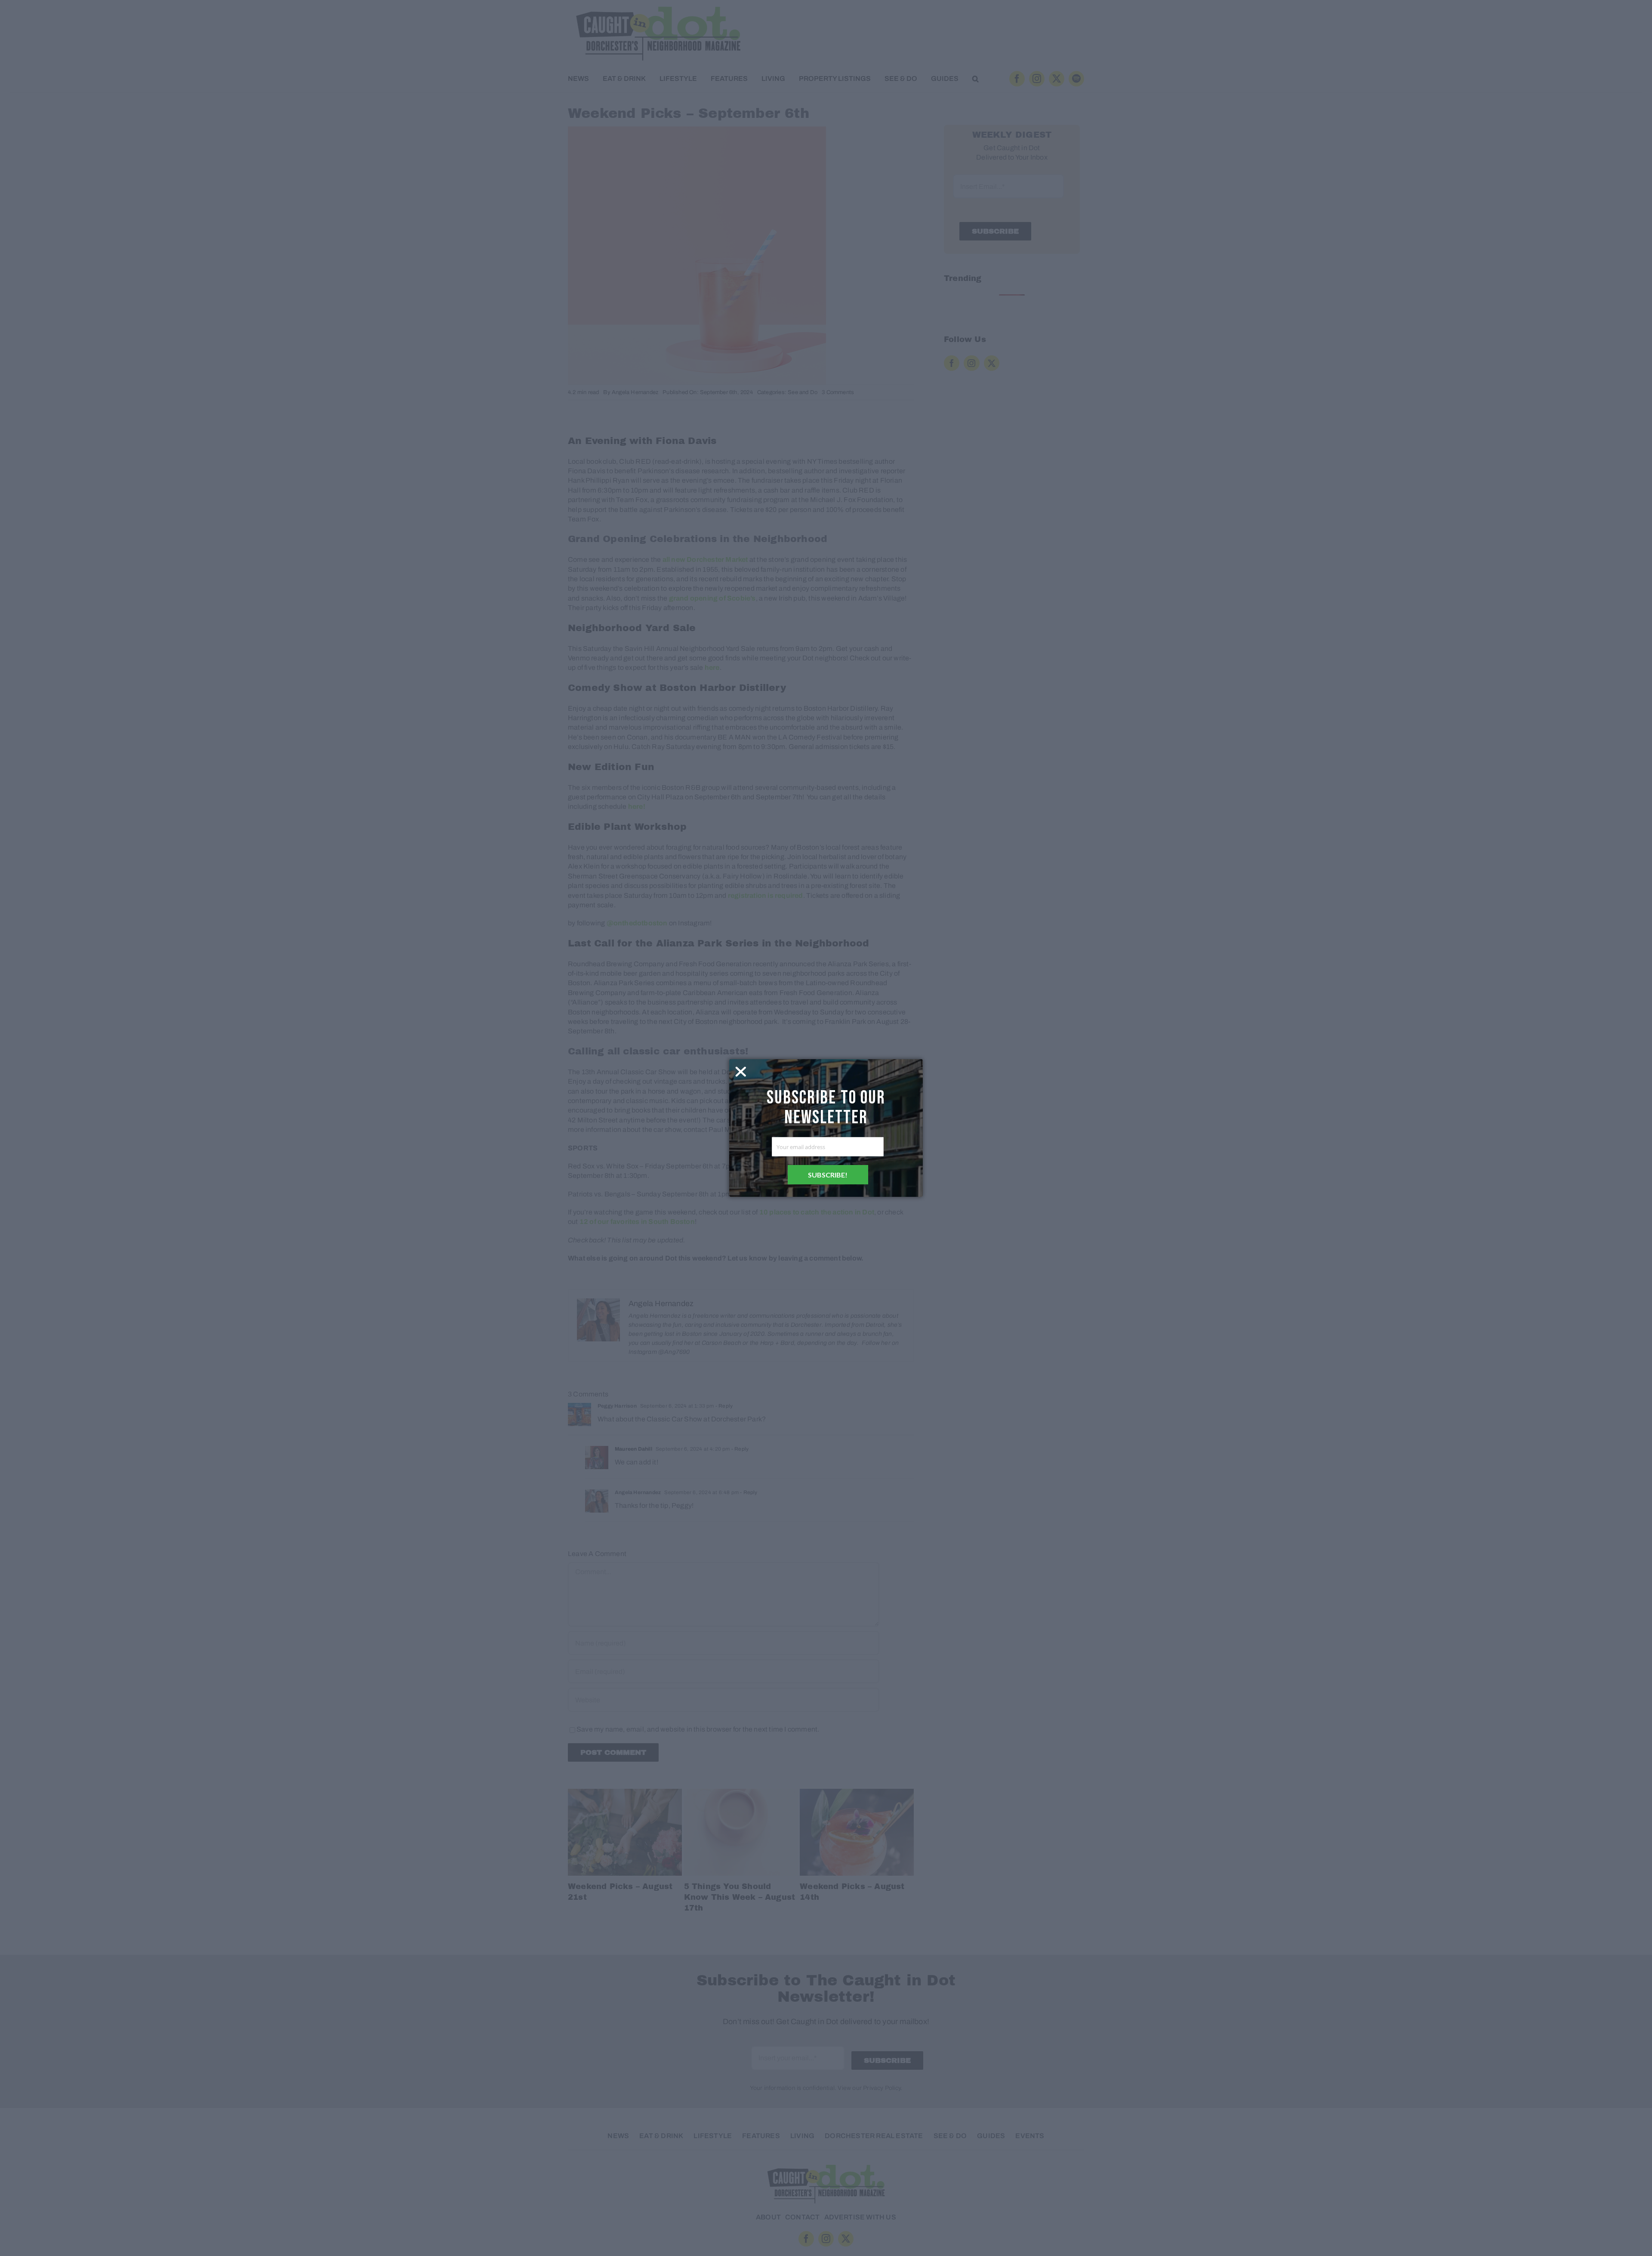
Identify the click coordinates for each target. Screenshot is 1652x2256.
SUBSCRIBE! (828, 1175)
